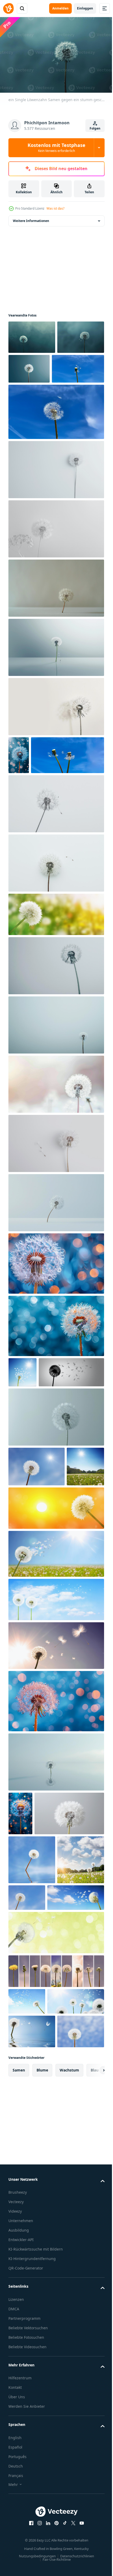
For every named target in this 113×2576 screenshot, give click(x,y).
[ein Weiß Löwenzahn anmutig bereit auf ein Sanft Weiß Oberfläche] (56, 1034)
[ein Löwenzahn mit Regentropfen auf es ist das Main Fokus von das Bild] (56, 1840)
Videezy (15, 2503)
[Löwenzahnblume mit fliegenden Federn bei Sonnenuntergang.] (56, 1647)
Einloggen (85, 8)
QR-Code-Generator (26, 2560)
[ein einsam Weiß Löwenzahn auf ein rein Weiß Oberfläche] (56, 678)
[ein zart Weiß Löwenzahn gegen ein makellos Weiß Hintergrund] (56, 1516)
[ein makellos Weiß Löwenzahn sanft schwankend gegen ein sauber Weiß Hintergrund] (56, 872)
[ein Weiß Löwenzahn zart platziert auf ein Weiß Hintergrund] (56, 932)
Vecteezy (16, 2493)
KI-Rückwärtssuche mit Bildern (36, 2541)
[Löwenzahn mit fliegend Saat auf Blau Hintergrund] (19, 786)
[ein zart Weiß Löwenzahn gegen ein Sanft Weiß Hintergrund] (56, 500)
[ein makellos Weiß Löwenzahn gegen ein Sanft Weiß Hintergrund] (56, 1153)
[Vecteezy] (8, 8)
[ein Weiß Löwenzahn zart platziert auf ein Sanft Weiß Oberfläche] (56, 619)
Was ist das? (55, 208)
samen (19, 2362)
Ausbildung (19, 2522)
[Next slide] (92, 2362)
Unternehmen (21, 2512)
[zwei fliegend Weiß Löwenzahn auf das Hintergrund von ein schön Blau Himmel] (45, 824)
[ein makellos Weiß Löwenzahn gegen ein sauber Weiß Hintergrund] (56, 737)
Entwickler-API (21, 2531)
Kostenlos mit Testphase (56, 147)
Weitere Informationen (31, 218)
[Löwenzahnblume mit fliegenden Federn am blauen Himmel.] (22, 1441)
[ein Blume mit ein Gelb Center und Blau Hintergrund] (20, 1952)
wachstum (69, 2362)
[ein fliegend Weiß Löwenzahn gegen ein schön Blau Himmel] (35, 400)
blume (42, 2362)
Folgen (95, 128)
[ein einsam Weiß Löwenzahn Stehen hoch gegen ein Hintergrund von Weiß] (56, 1094)
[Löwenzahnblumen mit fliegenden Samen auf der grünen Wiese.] (56, 983)
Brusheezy (18, 2484)
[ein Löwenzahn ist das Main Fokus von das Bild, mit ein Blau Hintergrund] (56, 1395)
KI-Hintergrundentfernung (32, 2550)
